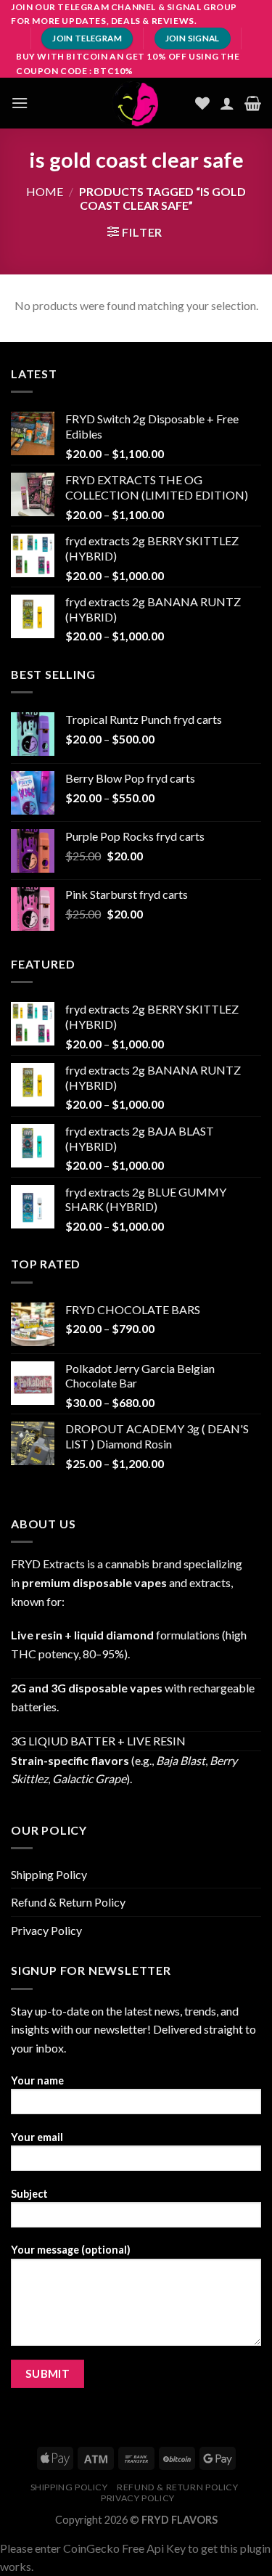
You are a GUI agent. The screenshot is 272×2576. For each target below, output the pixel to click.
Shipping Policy (49, 1874)
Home (45, 191)
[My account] (227, 103)
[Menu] (20, 103)
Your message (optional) (71, 2250)
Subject (29, 2194)
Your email (37, 2137)
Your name (37, 2080)
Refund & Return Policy (68, 1902)
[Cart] (253, 103)
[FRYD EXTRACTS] (136, 103)
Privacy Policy (46, 1930)
